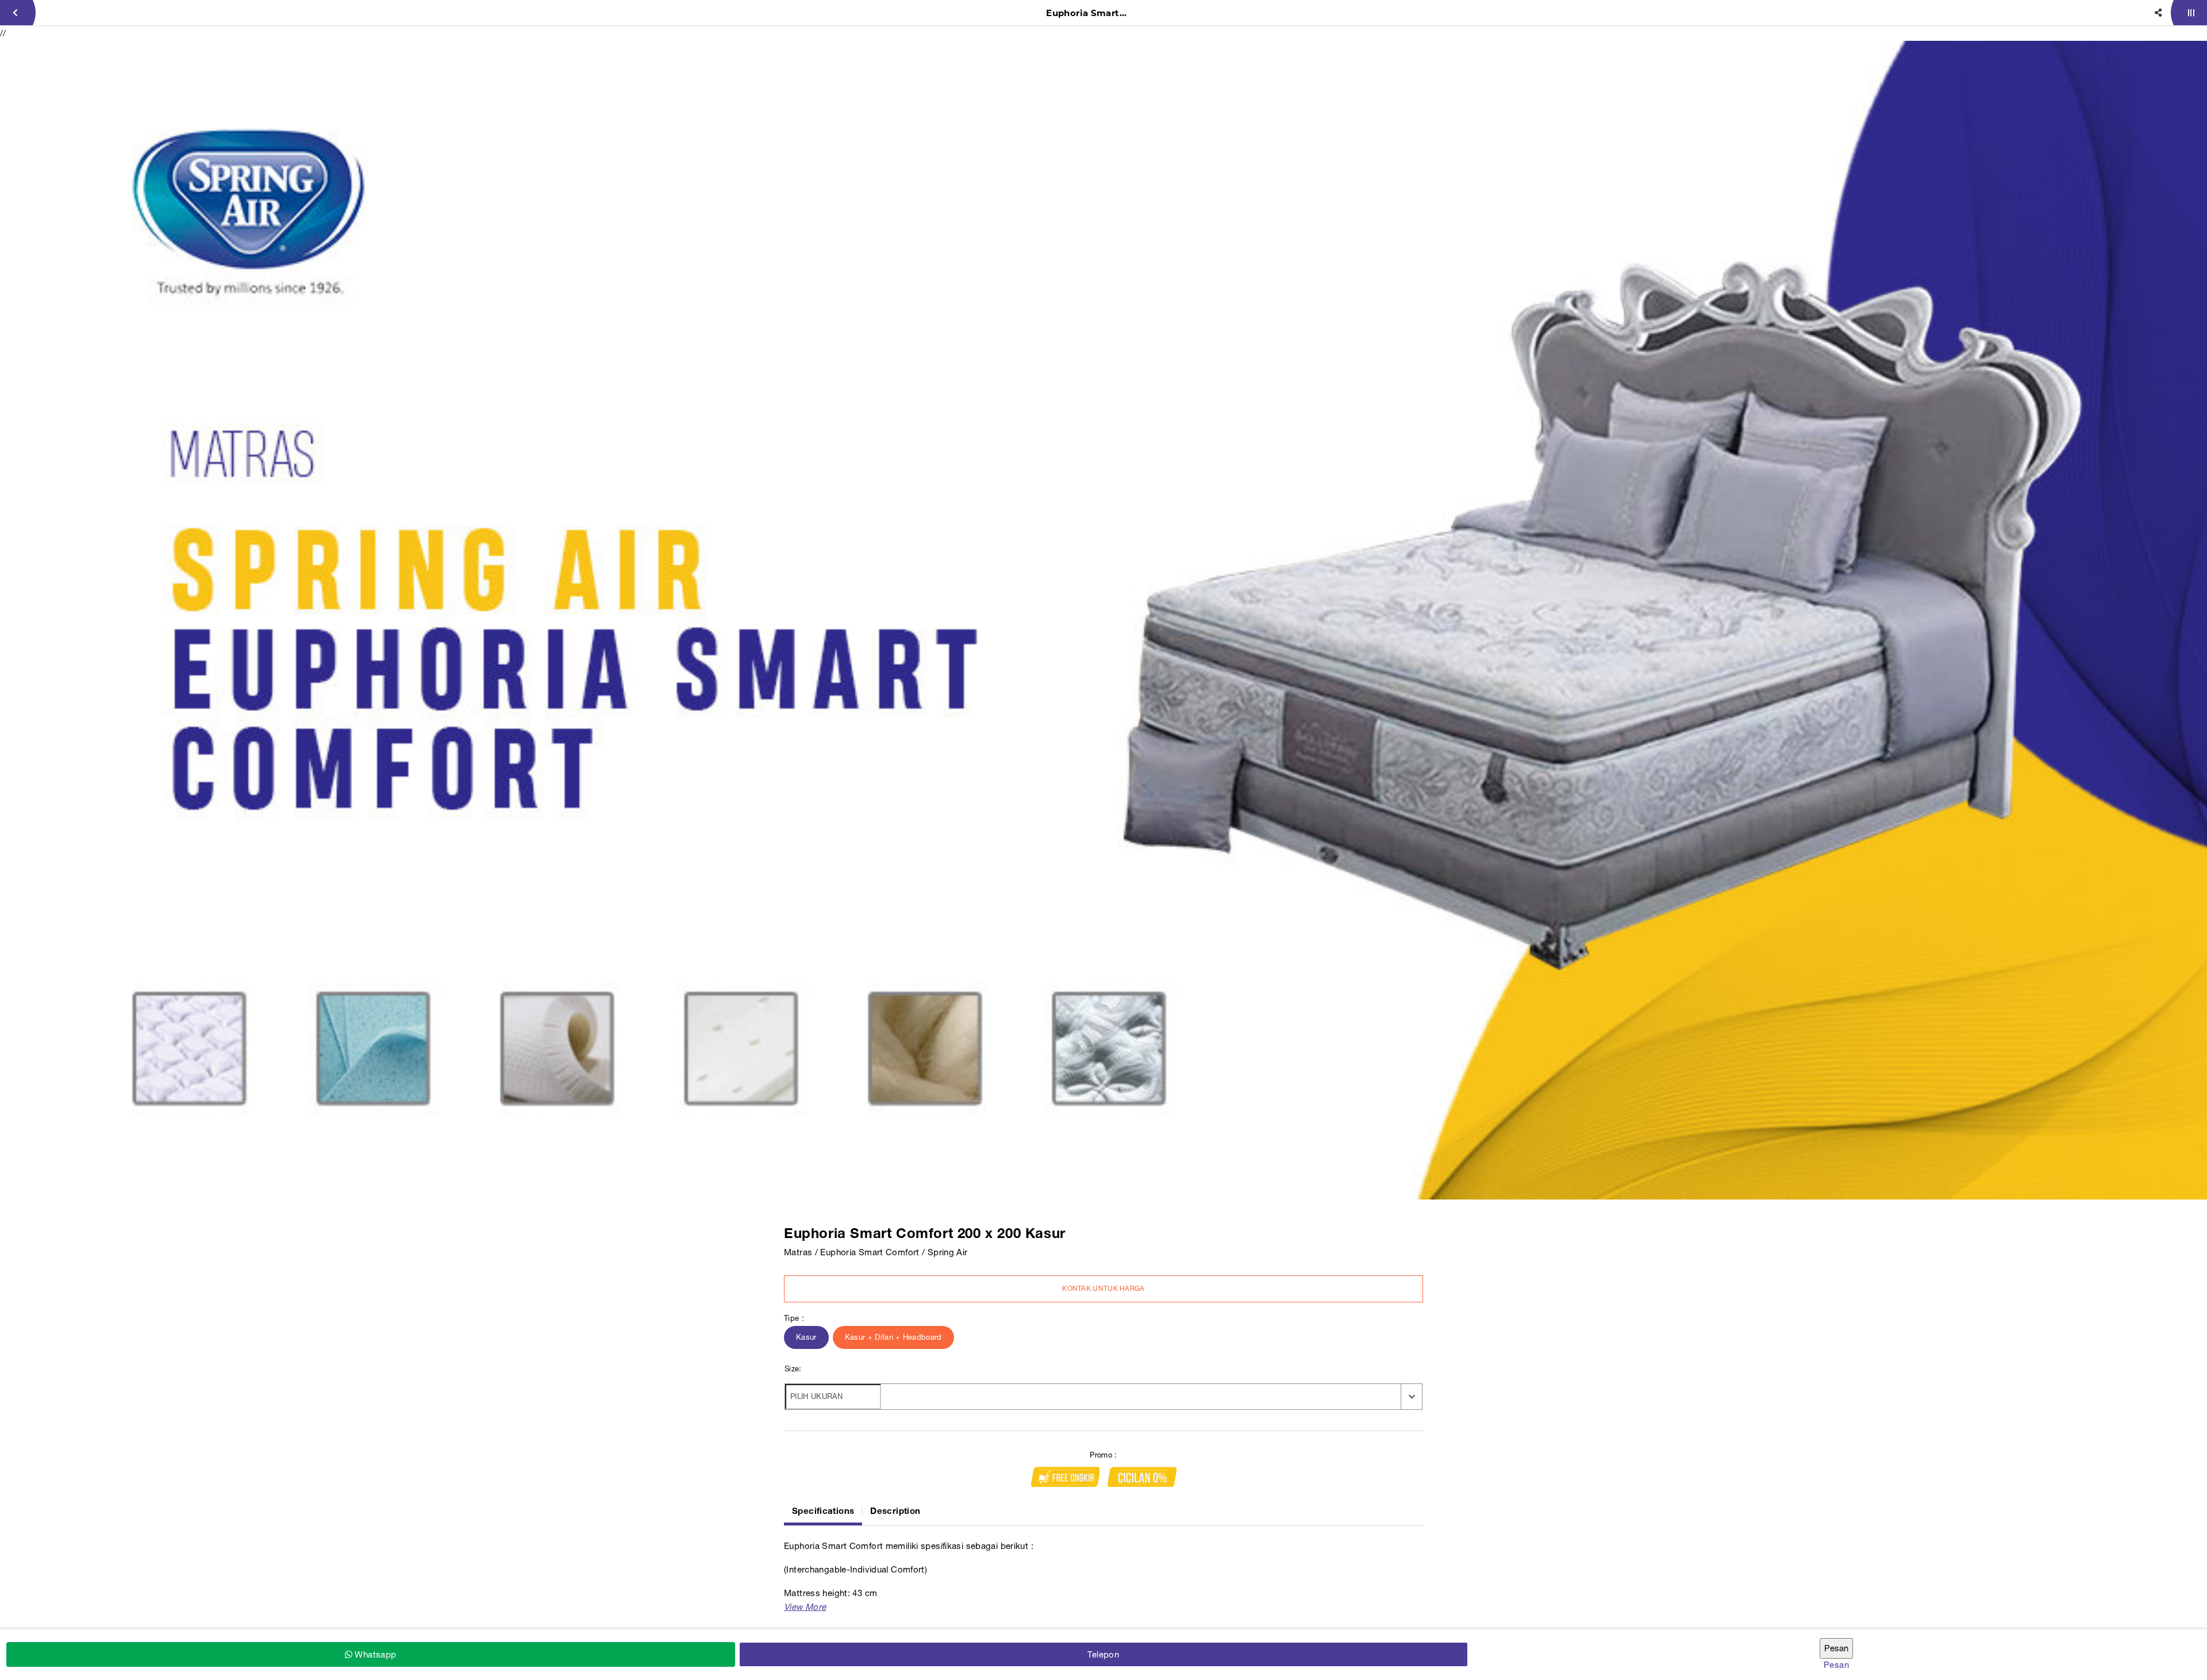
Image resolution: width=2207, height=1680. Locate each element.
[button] (805, 1607)
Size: (793, 1369)
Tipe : (794, 1318)
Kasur (806, 1337)
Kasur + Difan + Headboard (893, 1337)
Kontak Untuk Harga (1103, 1289)
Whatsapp (374, 1654)
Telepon (1103, 1654)
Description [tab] (895, 1510)
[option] (1103, 620)
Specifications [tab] (823, 1510)
